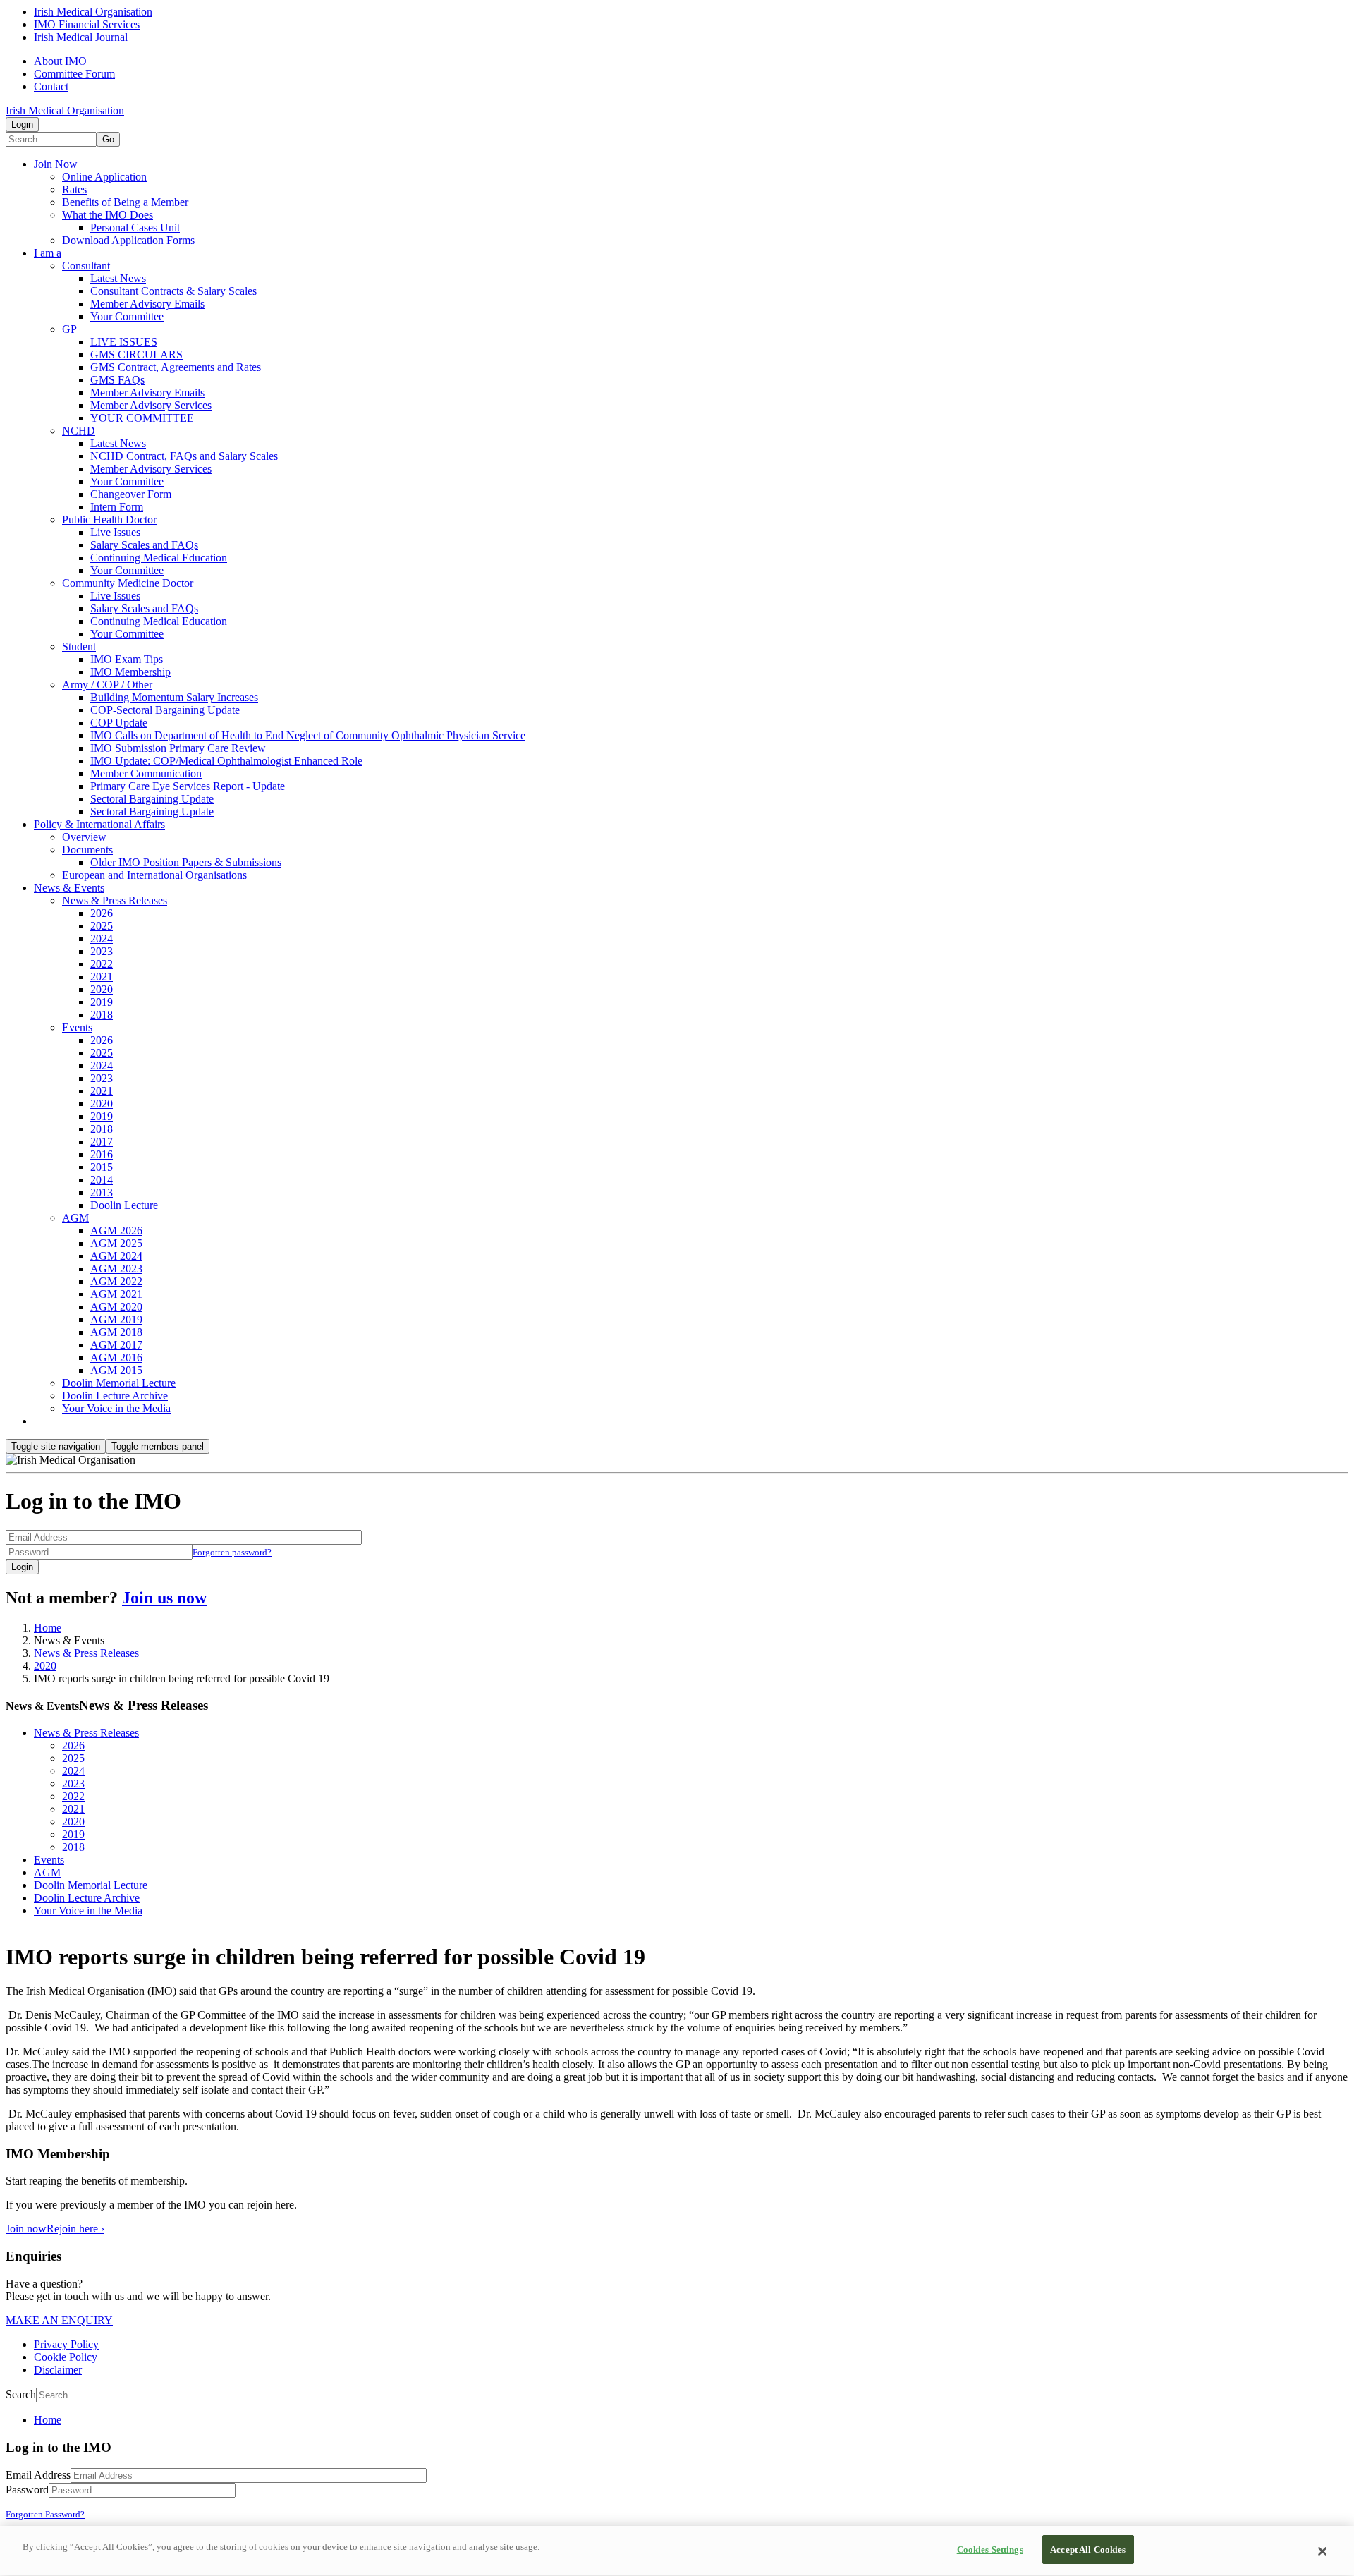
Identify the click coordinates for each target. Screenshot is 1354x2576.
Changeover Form (131, 494)
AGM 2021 (116, 1294)
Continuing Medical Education (159, 558)
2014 (102, 1180)
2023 (102, 951)
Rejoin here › (75, 2229)
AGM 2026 (116, 1231)
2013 (102, 1192)
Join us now (164, 1598)
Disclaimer (58, 2370)
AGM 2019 (116, 1319)
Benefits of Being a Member (125, 202)
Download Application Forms (128, 240)
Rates (74, 189)
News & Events (69, 888)
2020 (102, 989)
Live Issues (115, 532)
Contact (51, 86)
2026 (102, 913)
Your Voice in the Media (116, 1408)
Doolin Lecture (124, 1205)
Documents (87, 850)
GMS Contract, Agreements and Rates (176, 367)
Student (79, 646)
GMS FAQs (117, 380)
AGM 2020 (116, 1307)
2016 (102, 1154)
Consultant (86, 266)
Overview (84, 837)
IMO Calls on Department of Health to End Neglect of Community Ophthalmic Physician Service (308, 735)
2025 (102, 926)
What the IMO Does (108, 215)
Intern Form (117, 507)
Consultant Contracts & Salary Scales (173, 291)
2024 (102, 938)
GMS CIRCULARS (136, 354)
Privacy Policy (66, 2344)
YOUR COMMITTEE (142, 418)
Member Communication (146, 773)
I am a (48, 253)
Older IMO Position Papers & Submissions (186, 862)
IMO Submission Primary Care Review (178, 748)
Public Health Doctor (109, 520)
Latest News (118, 278)
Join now (26, 2229)
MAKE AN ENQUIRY (59, 2320)
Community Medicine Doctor (128, 583)
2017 (102, 1142)
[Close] (1322, 2551)
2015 (102, 1167)
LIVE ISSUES (124, 342)
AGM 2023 (116, 1269)
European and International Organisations (154, 875)
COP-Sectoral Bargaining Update (165, 710)
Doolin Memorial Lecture (119, 1383)
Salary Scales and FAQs (144, 545)
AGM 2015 (116, 1370)
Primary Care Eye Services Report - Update (188, 786)
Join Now (56, 164)
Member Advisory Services (151, 405)
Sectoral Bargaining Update (152, 799)
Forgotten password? (232, 1552)
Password (27, 2490)
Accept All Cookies (1088, 2550)
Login (22, 124)
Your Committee (127, 316)
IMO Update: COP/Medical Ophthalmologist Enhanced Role (226, 761)
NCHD (79, 431)
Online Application (104, 177)
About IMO (60, 61)
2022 (102, 964)
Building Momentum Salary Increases (174, 697)
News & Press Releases (115, 900)
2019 (102, 1002)
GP (69, 329)
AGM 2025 (116, 1243)
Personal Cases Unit (135, 227)
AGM (75, 1218)
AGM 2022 (116, 1281)
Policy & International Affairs (99, 824)
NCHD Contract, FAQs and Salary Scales (184, 456)
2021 (102, 977)
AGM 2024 (116, 1256)
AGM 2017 (116, 1345)
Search (21, 2394)
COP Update (119, 723)
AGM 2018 (116, 1332)
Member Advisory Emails (147, 304)
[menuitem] (691, 2420)
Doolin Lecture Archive (115, 1396)
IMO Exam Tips (127, 659)
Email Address (38, 2475)
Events (77, 1027)
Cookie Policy (66, 2357)
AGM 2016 (116, 1357)
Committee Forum (74, 74)
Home (48, 1628)
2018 (102, 1015)
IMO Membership (130, 672)
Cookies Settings (990, 2550)
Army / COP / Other (107, 685)
